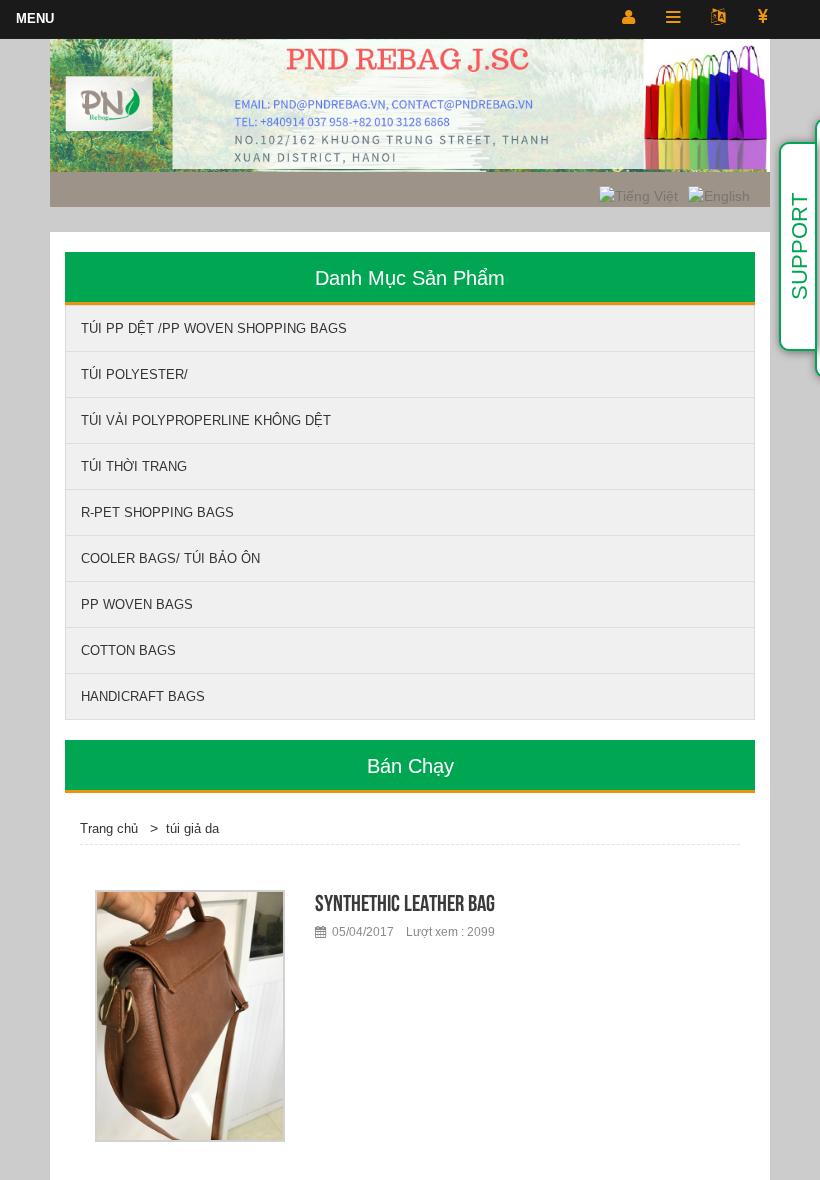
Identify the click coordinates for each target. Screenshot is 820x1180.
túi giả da (192, 828)
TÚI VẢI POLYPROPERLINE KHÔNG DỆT (206, 420)
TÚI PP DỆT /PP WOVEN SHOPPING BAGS (214, 328)
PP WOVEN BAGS (137, 604)
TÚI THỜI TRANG (134, 466)
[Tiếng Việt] (638, 195)
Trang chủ (109, 828)
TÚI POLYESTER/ (134, 374)
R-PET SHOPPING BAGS (157, 512)
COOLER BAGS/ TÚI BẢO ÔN (170, 558)
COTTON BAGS (128, 650)
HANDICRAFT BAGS (143, 696)
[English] (719, 195)
